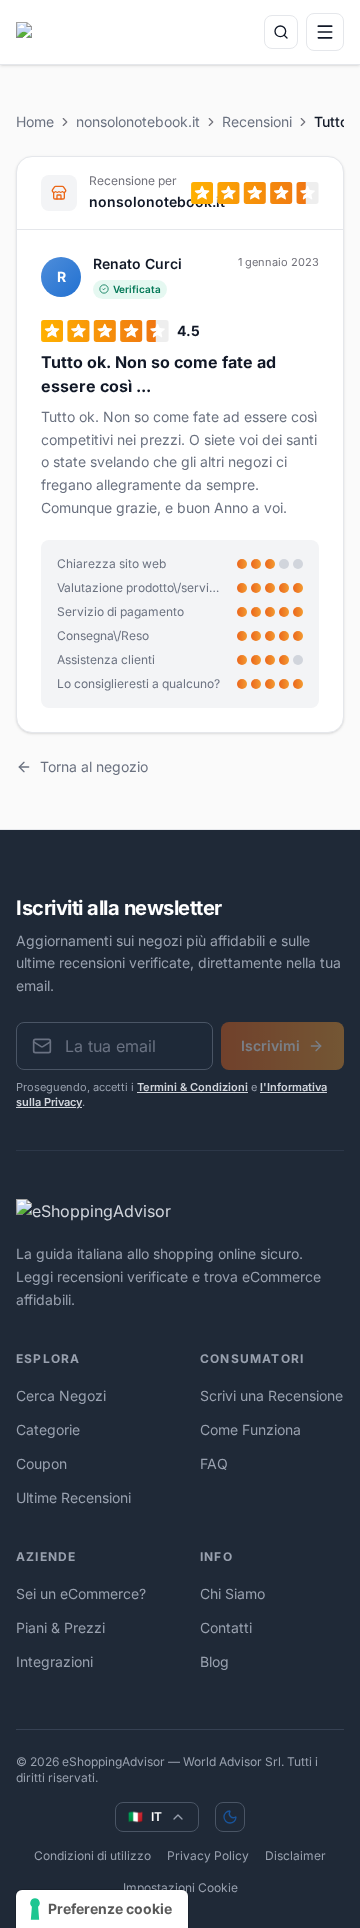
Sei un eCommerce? (81, 1593)
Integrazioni (54, 1661)
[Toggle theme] (230, 1817)
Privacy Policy (208, 1855)
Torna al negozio (94, 766)
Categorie (48, 1429)
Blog (214, 1661)
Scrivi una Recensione (271, 1395)
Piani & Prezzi (60, 1627)
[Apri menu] (325, 32)
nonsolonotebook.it (138, 121)
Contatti (226, 1627)
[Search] (281, 32)
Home (35, 121)
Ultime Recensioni (73, 1497)
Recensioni (257, 121)
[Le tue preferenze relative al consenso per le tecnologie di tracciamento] (102, 1909)
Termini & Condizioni (192, 1087)
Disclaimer (295, 1855)
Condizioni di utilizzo (92, 1855)
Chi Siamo (232, 1593)
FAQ (214, 1463)
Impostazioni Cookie (180, 1887)
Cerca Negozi (61, 1395)
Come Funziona (250, 1429)
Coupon (41, 1463)
